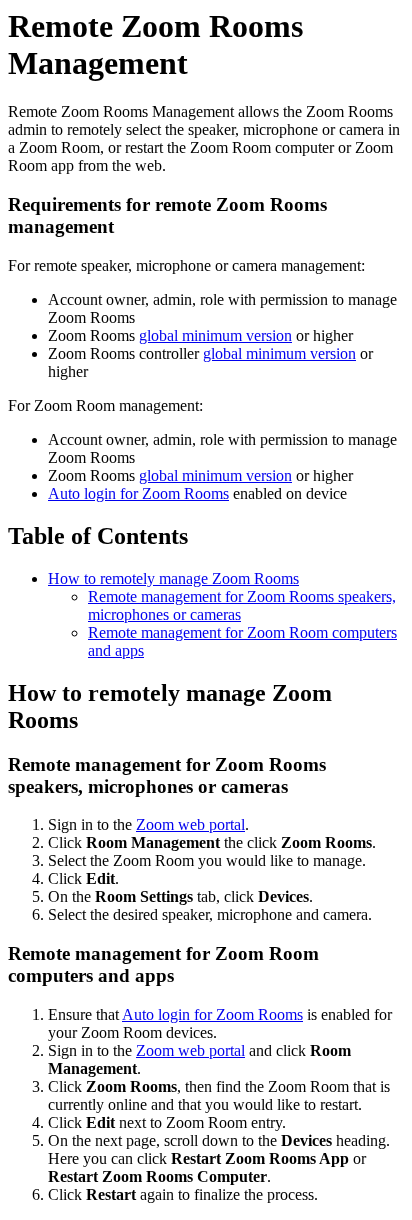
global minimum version (215, 335)
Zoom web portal (190, 824)
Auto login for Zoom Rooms (138, 493)
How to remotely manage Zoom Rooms (173, 578)
